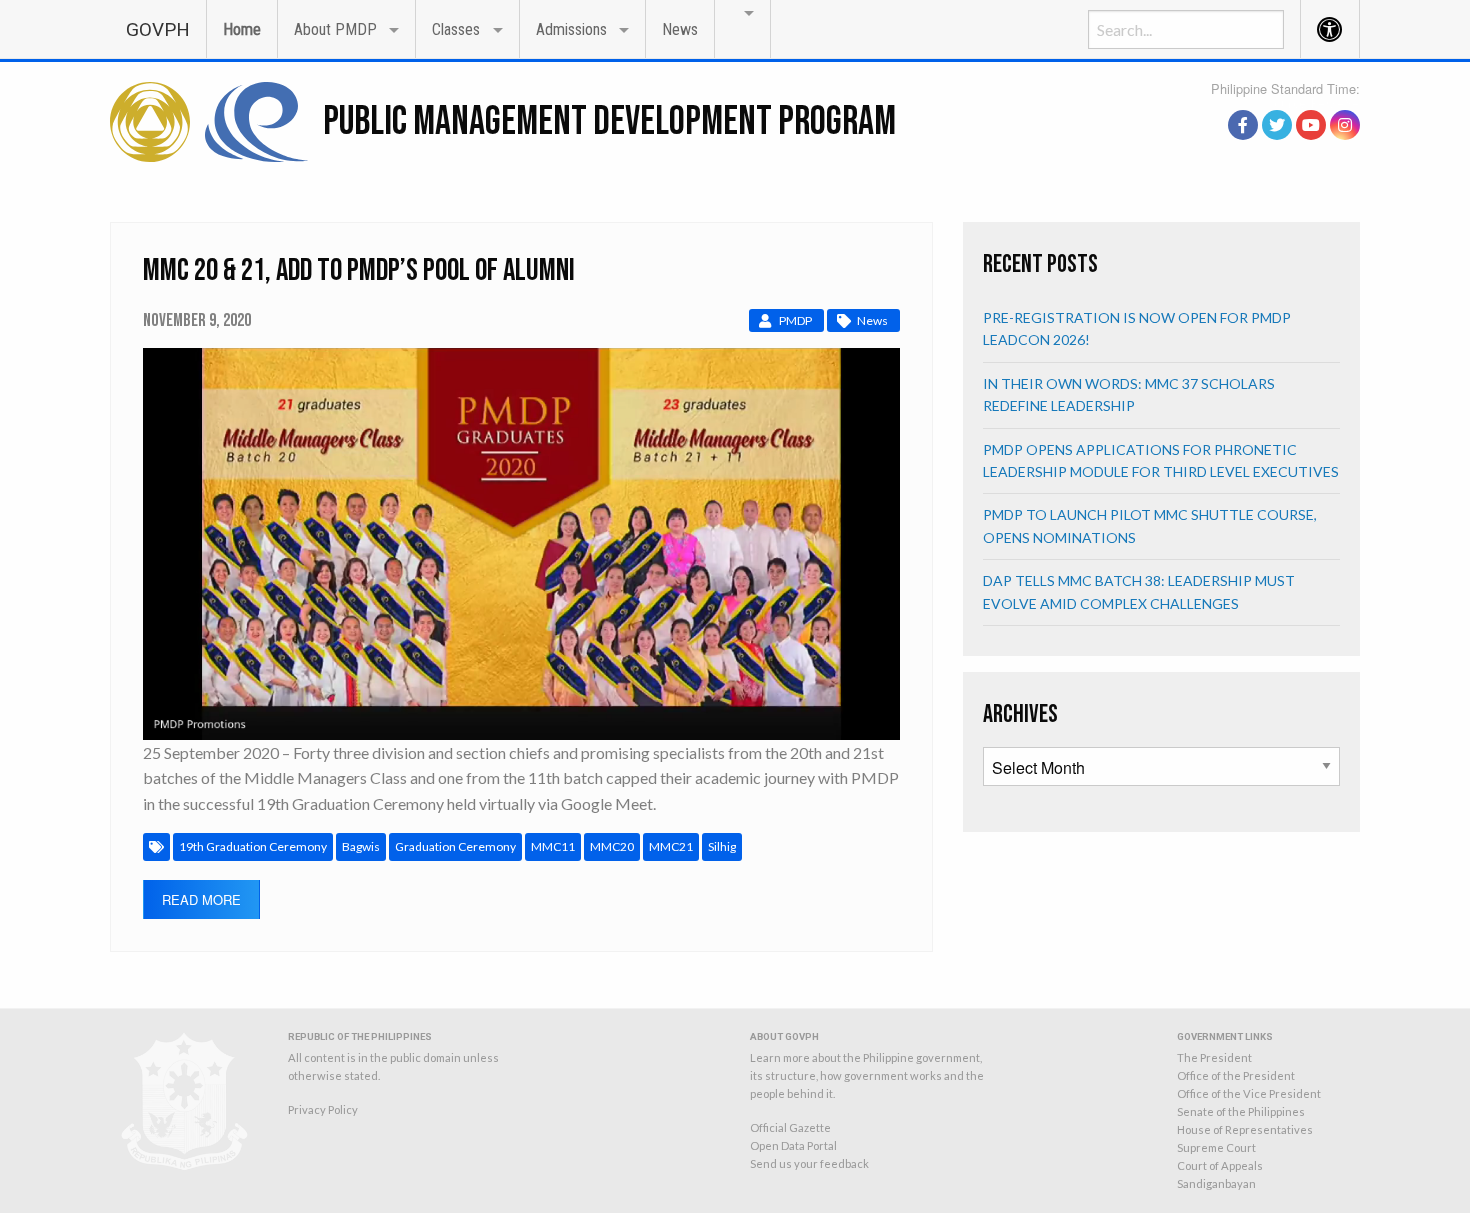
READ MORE (201, 899)
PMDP (795, 320)
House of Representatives (1245, 1129)
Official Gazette (790, 1127)
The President (1214, 1057)
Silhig (722, 846)
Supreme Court (1216, 1147)
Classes (456, 29)
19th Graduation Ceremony (253, 846)
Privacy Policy (323, 1109)
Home (242, 29)
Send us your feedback (809, 1163)
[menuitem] (158, 28)
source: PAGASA (1314, 103)
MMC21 (671, 846)
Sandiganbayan (1216, 1183)
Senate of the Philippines (1241, 1111)
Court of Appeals (1220, 1165)
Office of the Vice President (1249, 1093)
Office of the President (1236, 1075)
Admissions (571, 29)
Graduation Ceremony (455, 846)
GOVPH (158, 29)
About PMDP (335, 29)
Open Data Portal (793, 1145)
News (680, 29)
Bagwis (361, 846)
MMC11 (553, 846)
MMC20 (612, 846)
